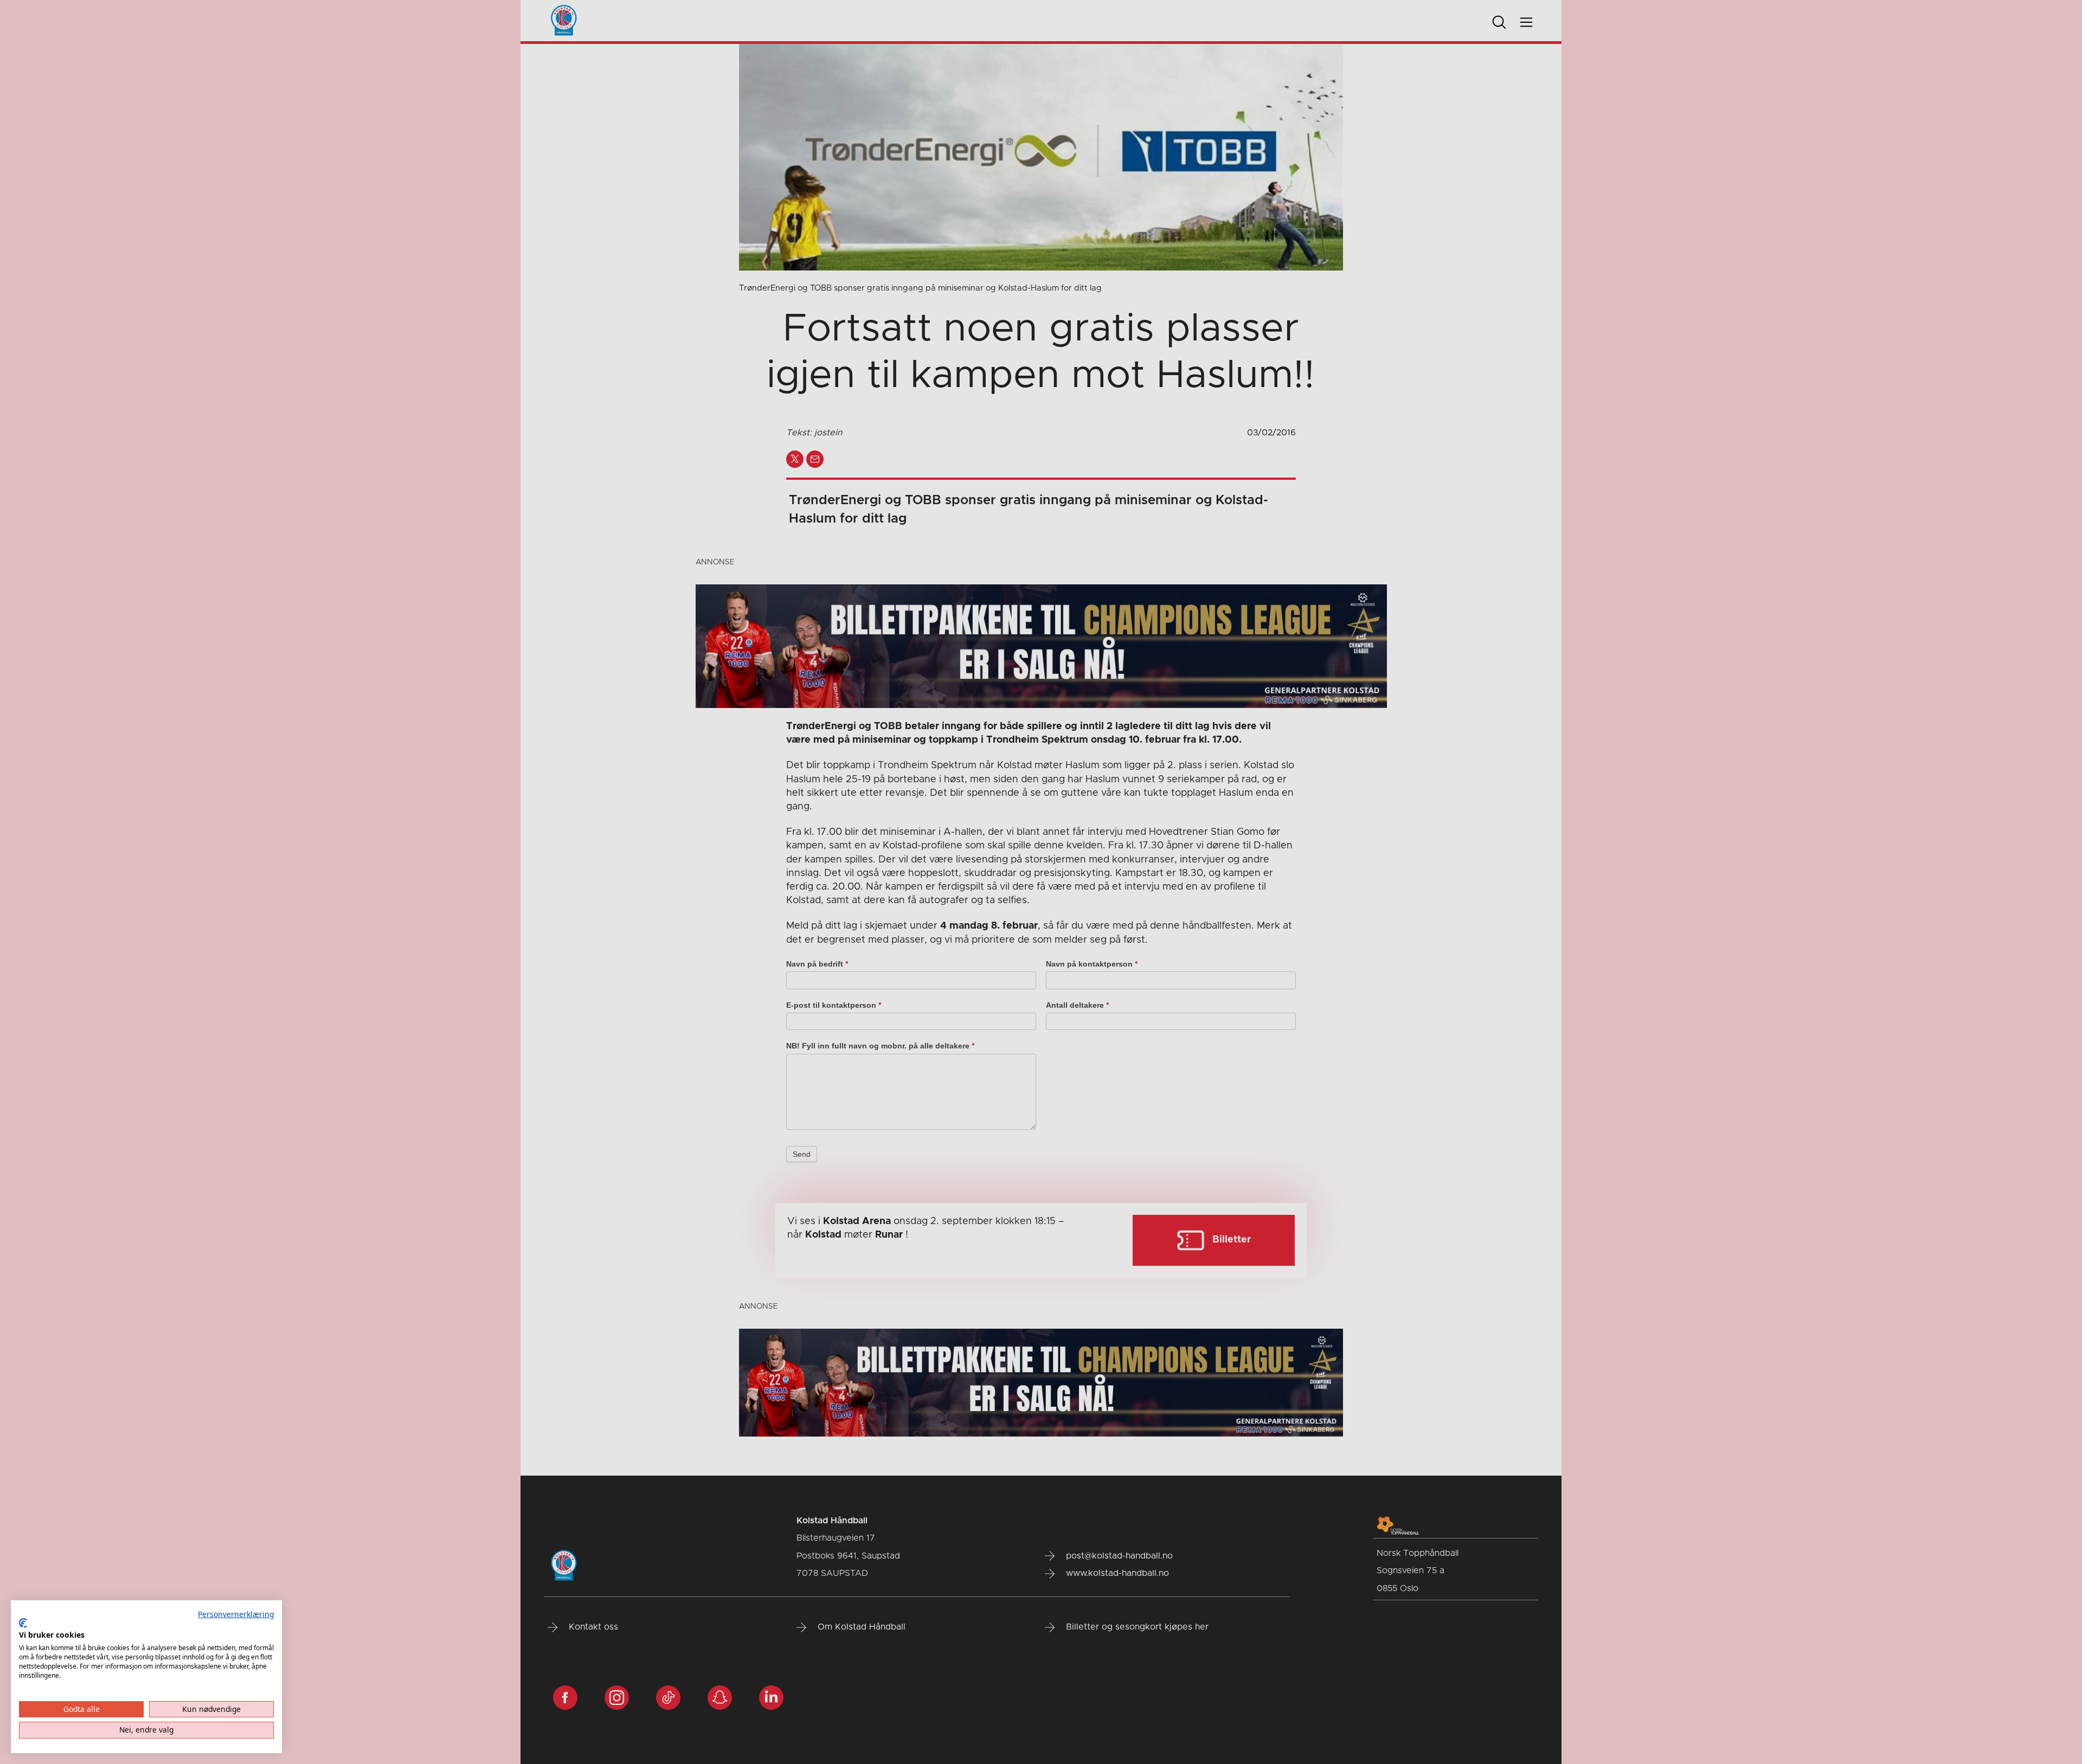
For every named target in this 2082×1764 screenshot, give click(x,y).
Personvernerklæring (236, 1614)
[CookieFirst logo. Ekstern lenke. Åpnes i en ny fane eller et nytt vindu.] (23, 1623)
